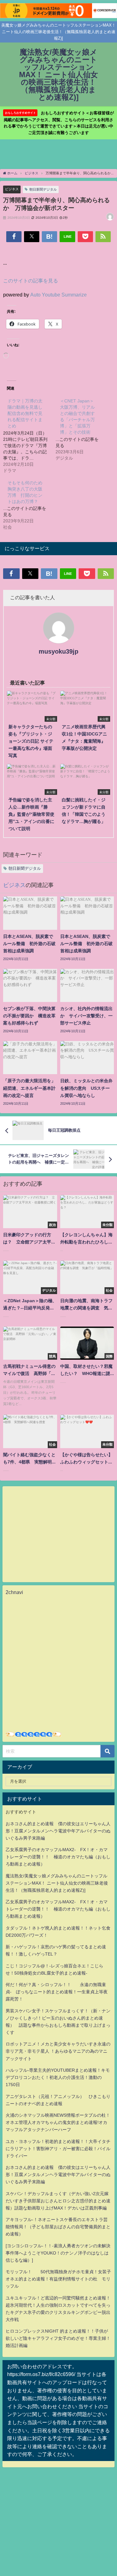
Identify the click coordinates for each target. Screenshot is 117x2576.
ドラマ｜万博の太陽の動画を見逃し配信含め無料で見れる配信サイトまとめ (25, 413)
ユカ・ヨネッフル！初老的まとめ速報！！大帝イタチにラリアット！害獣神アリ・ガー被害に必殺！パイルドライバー (58, 2149)
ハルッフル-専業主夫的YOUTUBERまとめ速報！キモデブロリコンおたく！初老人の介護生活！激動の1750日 (58, 2077)
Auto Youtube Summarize (58, 295)
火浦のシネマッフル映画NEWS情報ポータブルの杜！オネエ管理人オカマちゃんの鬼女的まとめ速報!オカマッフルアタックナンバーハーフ (58, 2122)
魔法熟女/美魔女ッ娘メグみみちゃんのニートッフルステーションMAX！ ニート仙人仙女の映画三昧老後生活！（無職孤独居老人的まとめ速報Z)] (57, 1883)
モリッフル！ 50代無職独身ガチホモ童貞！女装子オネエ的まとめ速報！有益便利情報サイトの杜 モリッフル (58, 2279)
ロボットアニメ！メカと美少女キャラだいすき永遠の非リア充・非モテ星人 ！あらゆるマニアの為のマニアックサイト (58, 2051)
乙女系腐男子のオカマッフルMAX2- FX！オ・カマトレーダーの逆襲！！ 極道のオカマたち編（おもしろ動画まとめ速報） (58, 1857)
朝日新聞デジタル (43, 189)
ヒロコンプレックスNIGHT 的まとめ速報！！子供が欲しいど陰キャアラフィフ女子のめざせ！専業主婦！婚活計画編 (58, 2338)
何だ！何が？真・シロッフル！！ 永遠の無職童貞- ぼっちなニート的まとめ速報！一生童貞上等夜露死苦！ (57, 1992)
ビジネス (12, 189)
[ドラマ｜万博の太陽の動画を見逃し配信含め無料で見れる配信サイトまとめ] (29, 435)
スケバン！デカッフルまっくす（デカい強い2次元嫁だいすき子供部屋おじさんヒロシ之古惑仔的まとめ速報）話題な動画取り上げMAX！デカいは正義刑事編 (58, 2201)
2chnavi (14, 1592)
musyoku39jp (58, 651)
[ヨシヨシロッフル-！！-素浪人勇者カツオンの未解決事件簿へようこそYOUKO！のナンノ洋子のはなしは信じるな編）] (58, 2253)
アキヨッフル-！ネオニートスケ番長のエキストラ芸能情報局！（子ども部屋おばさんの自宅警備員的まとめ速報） (58, 2227)
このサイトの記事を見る (31, 281)
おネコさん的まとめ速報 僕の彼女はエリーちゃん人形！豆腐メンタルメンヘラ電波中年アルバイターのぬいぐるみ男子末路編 (58, 1831)
